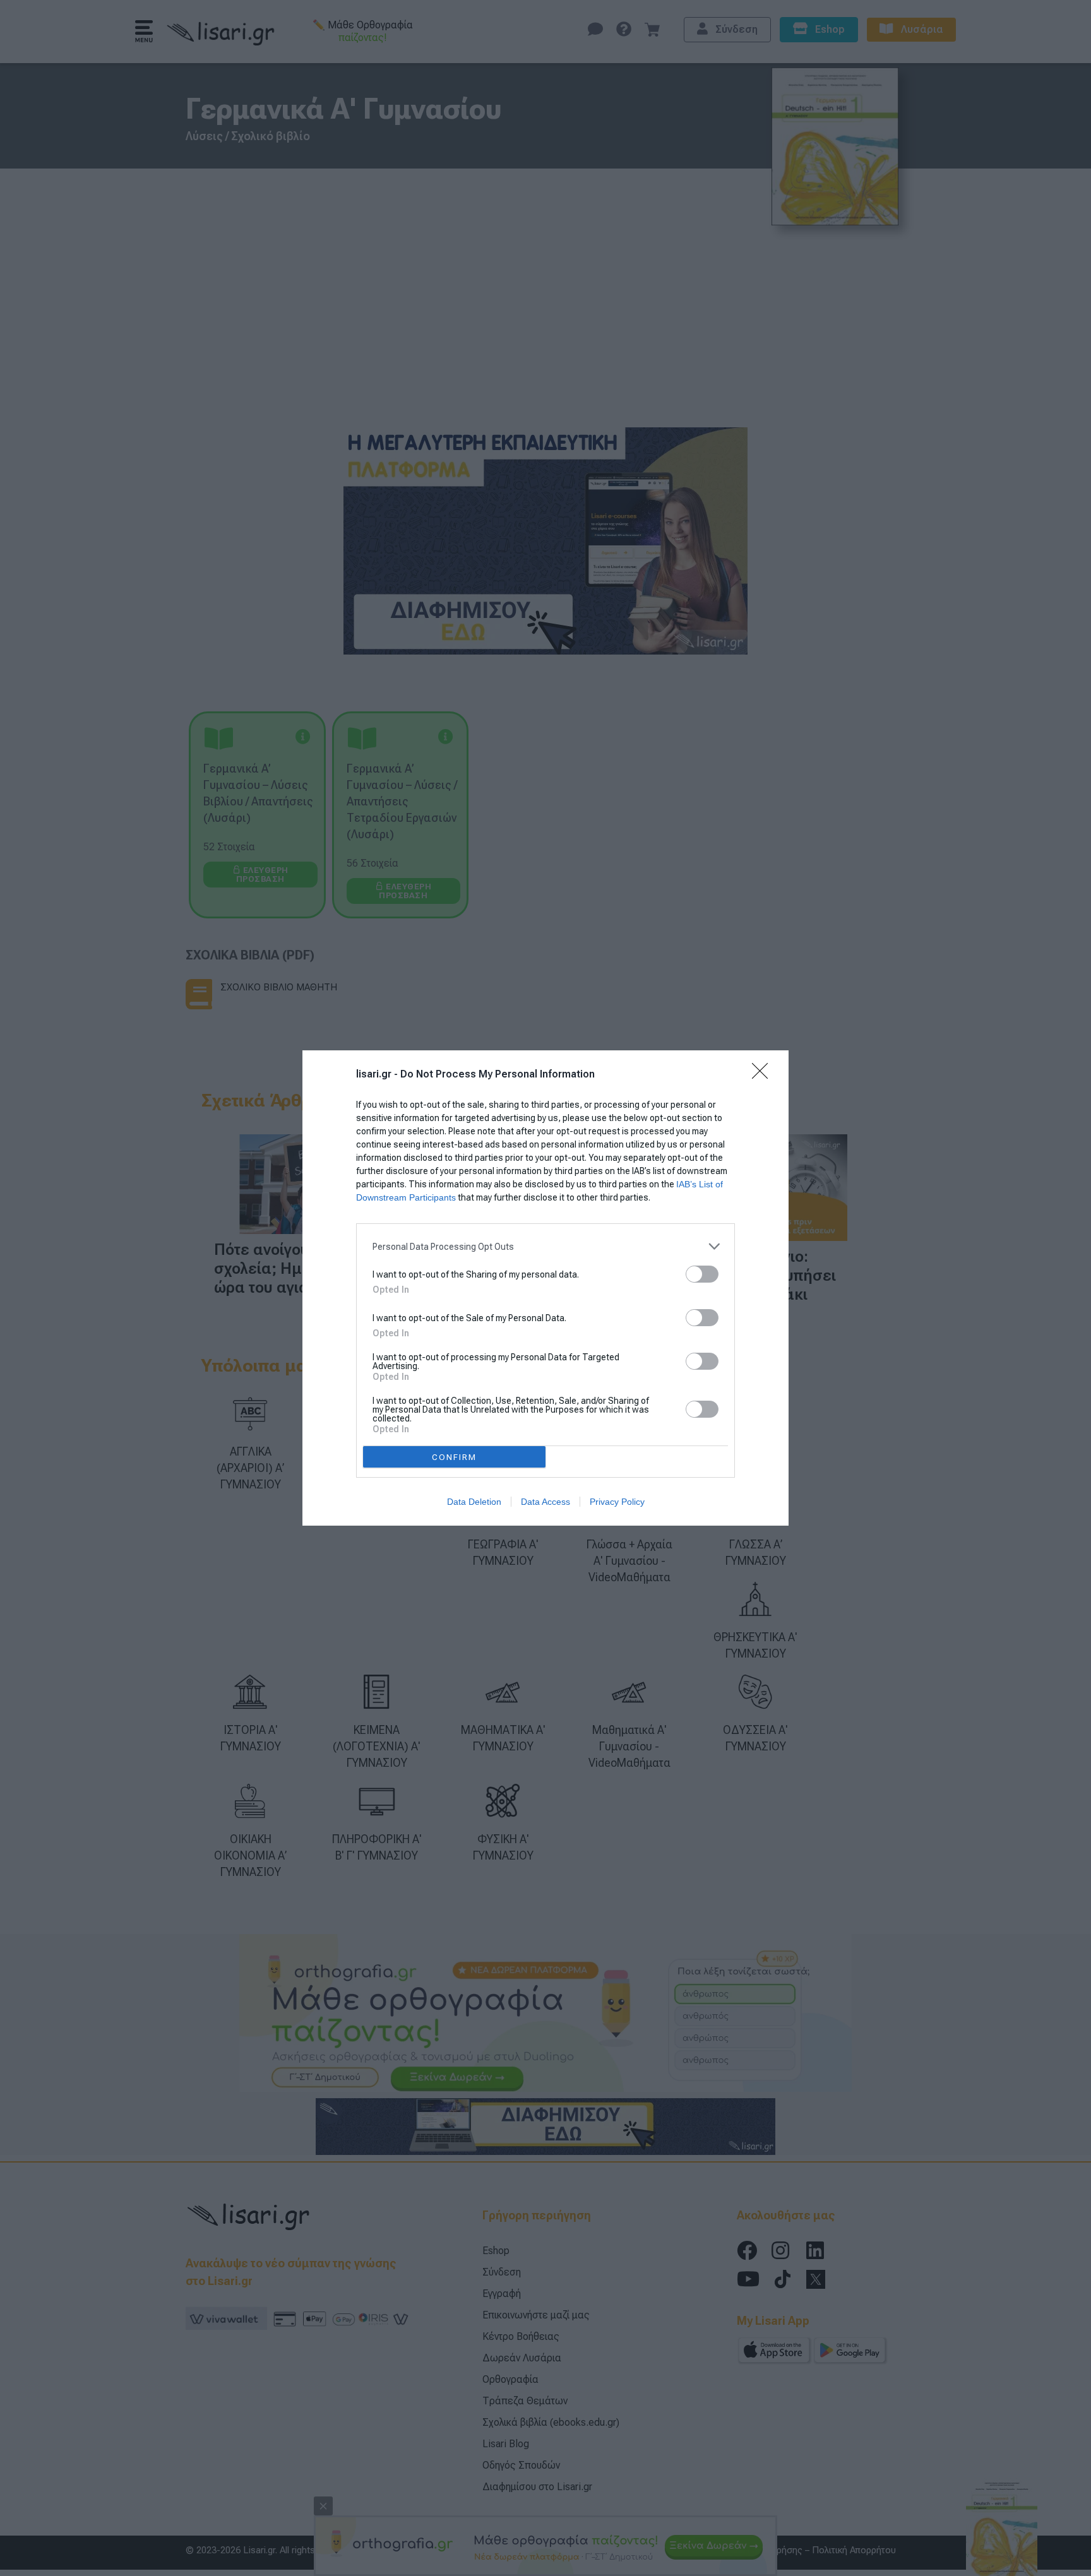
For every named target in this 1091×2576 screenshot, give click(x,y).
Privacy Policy (617, 1502)
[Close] (764, 1075)
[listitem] (545, 1246)
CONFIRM (454, 1457)
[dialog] (545, 1288)
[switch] (702, 1274)
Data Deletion (474, 1502)
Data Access (545, 1502)
